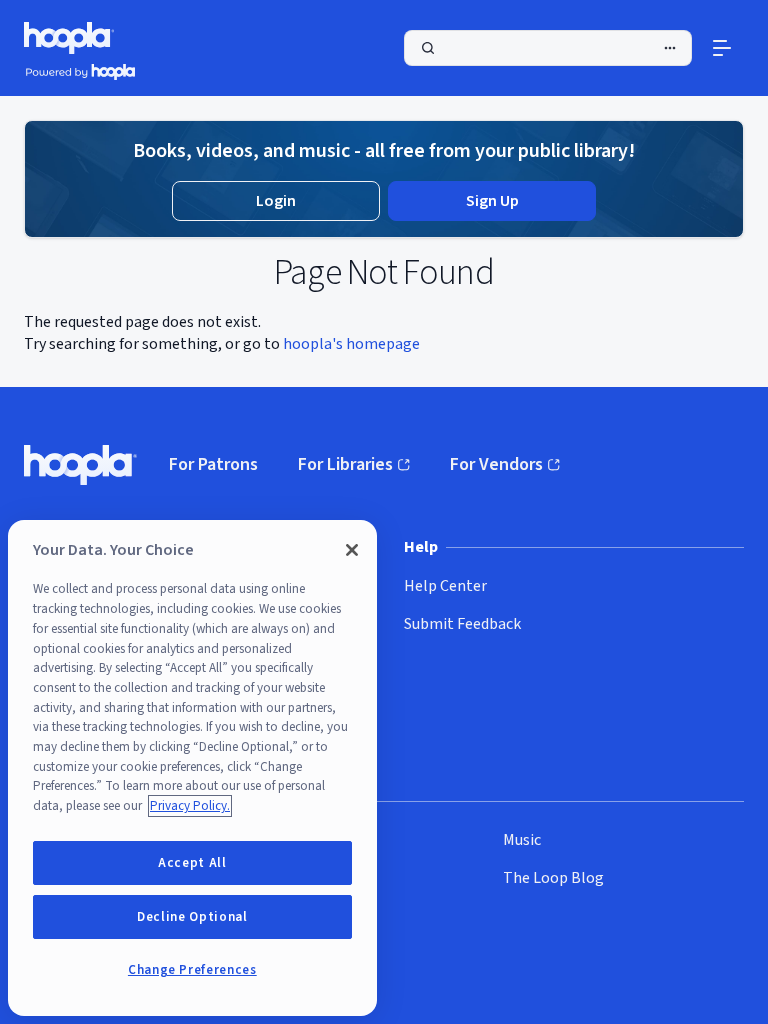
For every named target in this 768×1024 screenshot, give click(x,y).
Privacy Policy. (190, 806)
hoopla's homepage (351, 344)
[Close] (352, 550)
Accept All (192, 863)
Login (276, 201)
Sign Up (492, 201)
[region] (192, 768)
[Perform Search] (548, 48)
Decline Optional (192, 917)
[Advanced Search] (670, 48)
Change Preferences (192, 970)
